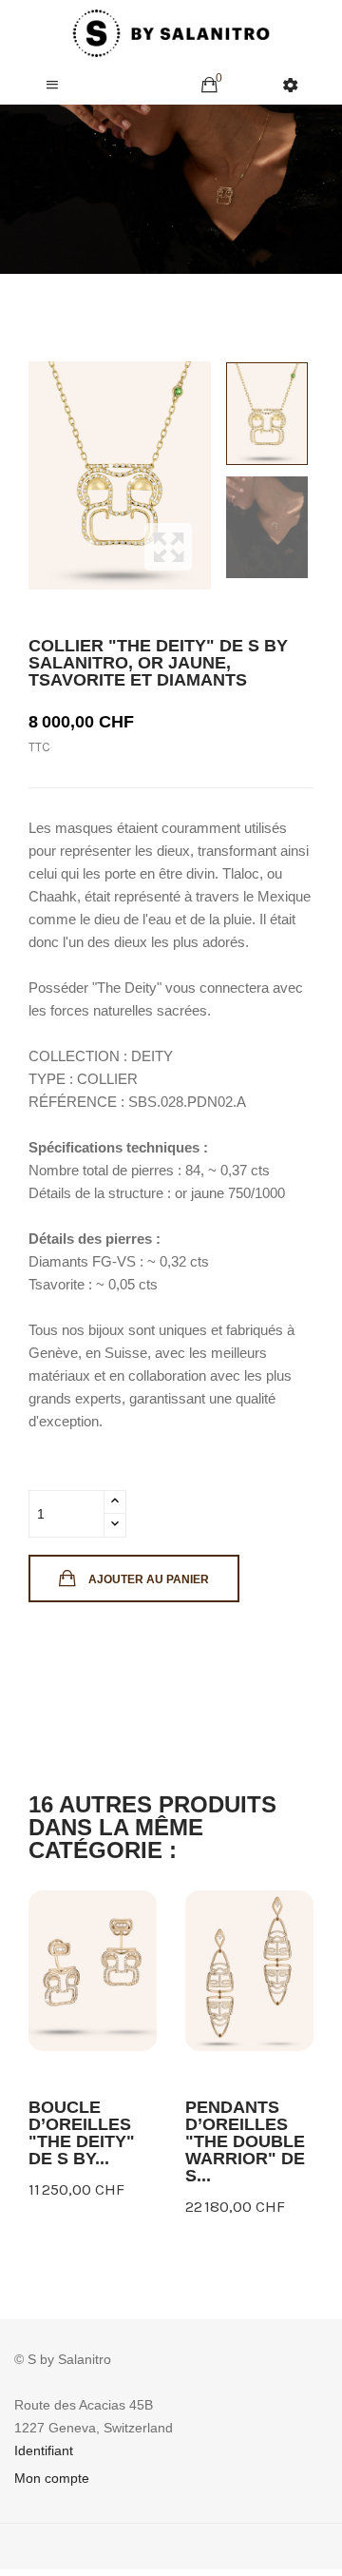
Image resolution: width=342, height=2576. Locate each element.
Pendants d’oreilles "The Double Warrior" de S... (245, 2141)
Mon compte (52, 2478)
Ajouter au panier (149, 1579)
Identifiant (44, 2450)
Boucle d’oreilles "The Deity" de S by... (82, 2133)
